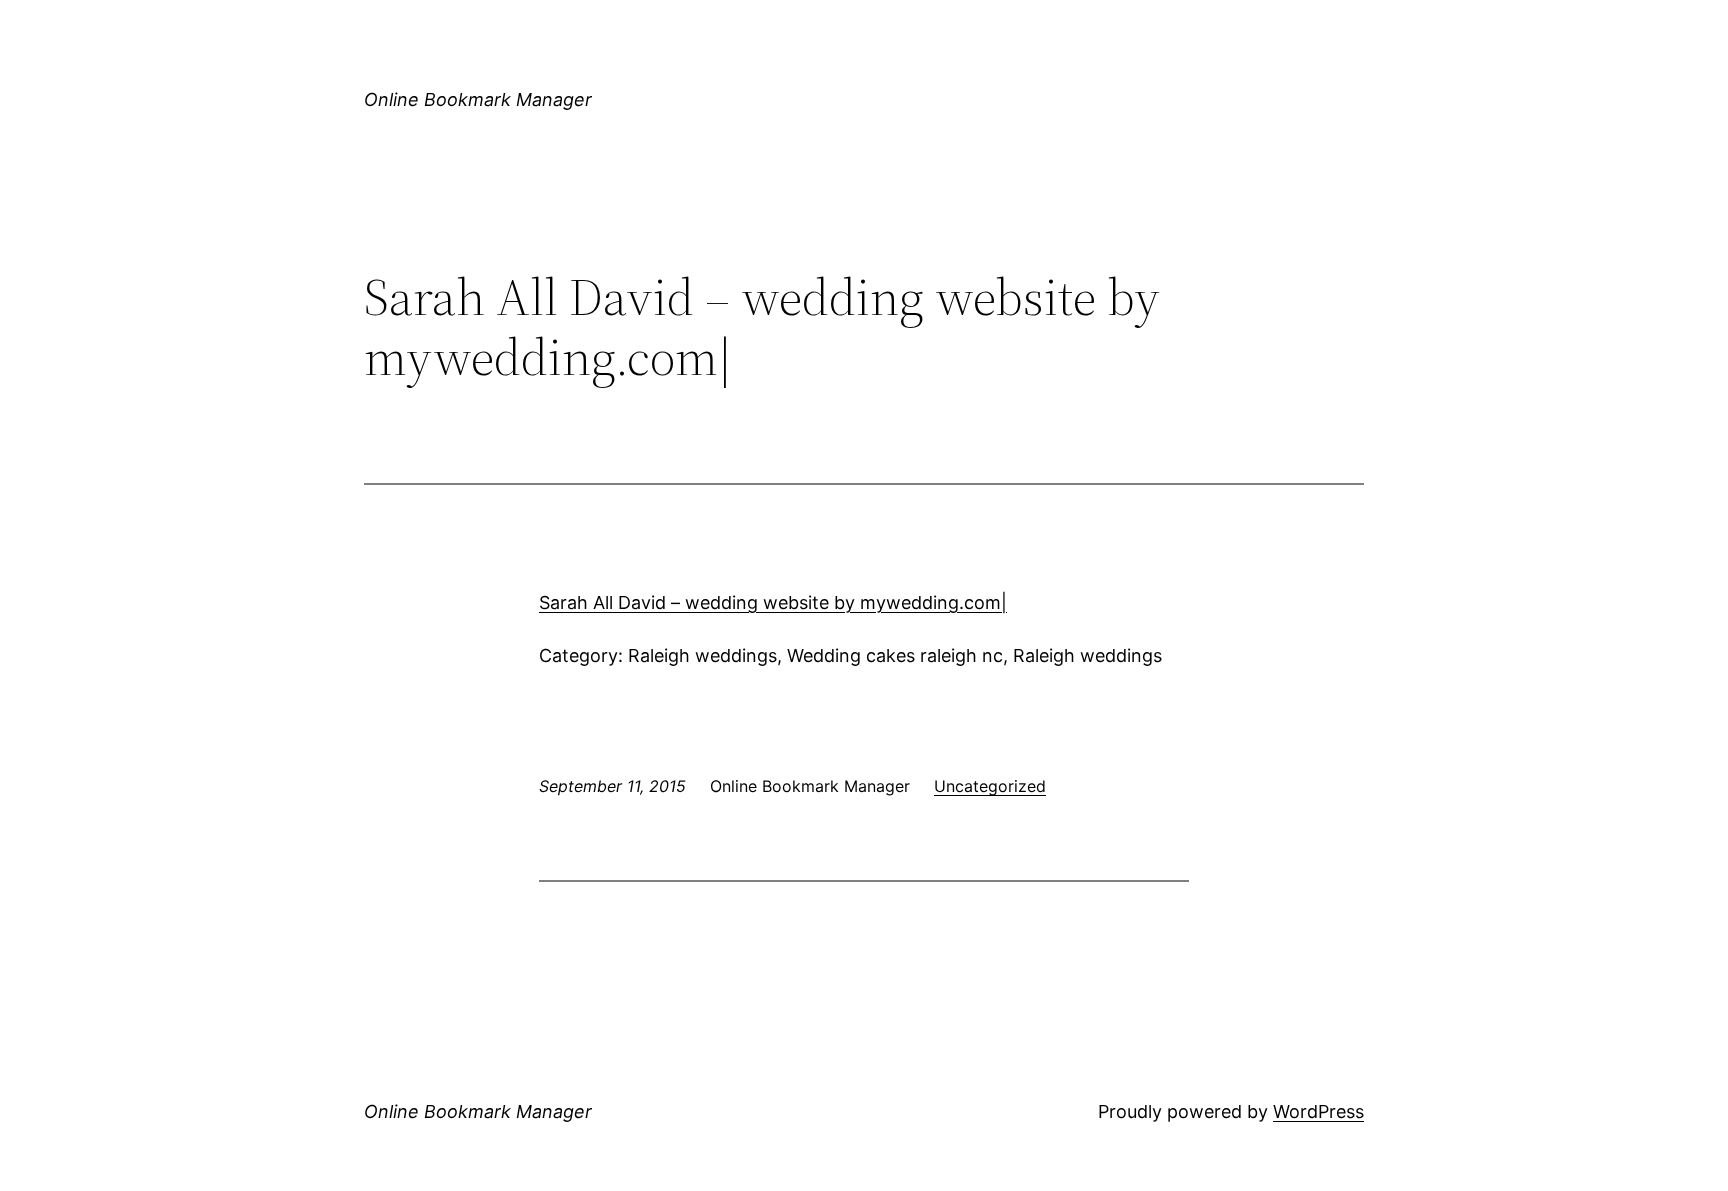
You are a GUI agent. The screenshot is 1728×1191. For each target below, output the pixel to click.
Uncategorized (990, 786)
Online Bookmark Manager (478, 99)
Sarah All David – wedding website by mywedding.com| (773, 602)
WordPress (1318, 1111)
